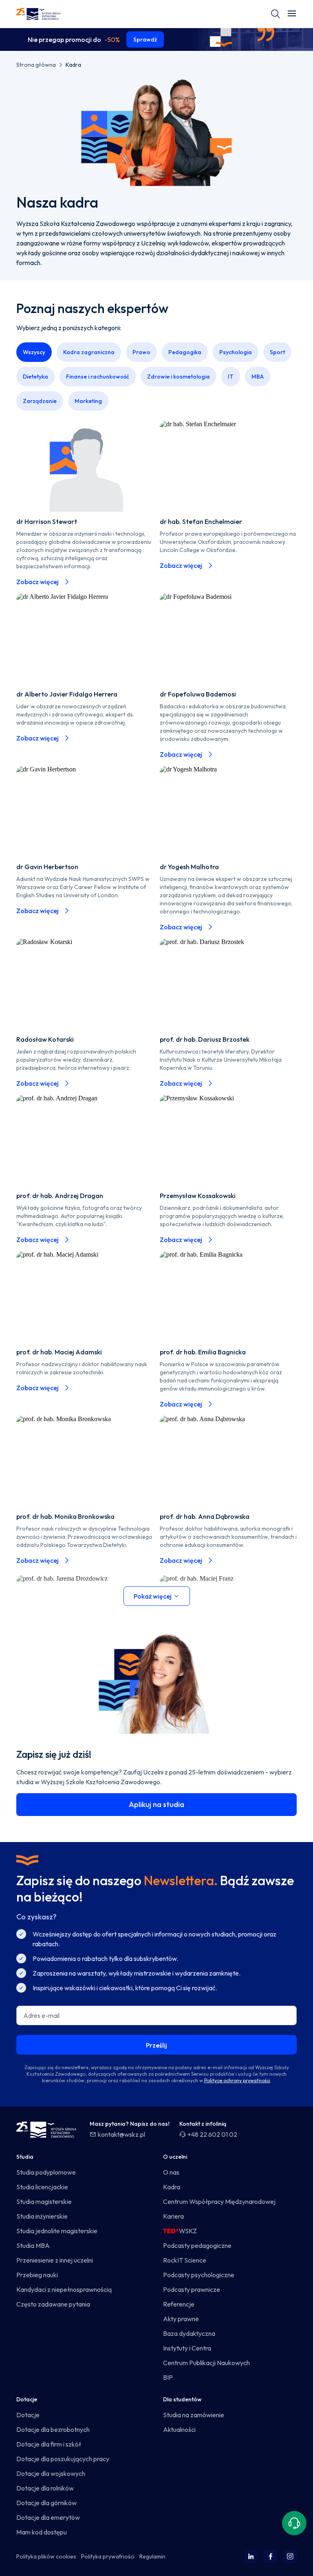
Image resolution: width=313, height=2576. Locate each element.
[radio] (34, 352)
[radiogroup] (156, 379)
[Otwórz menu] (292, 14)
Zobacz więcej (37, 582)
